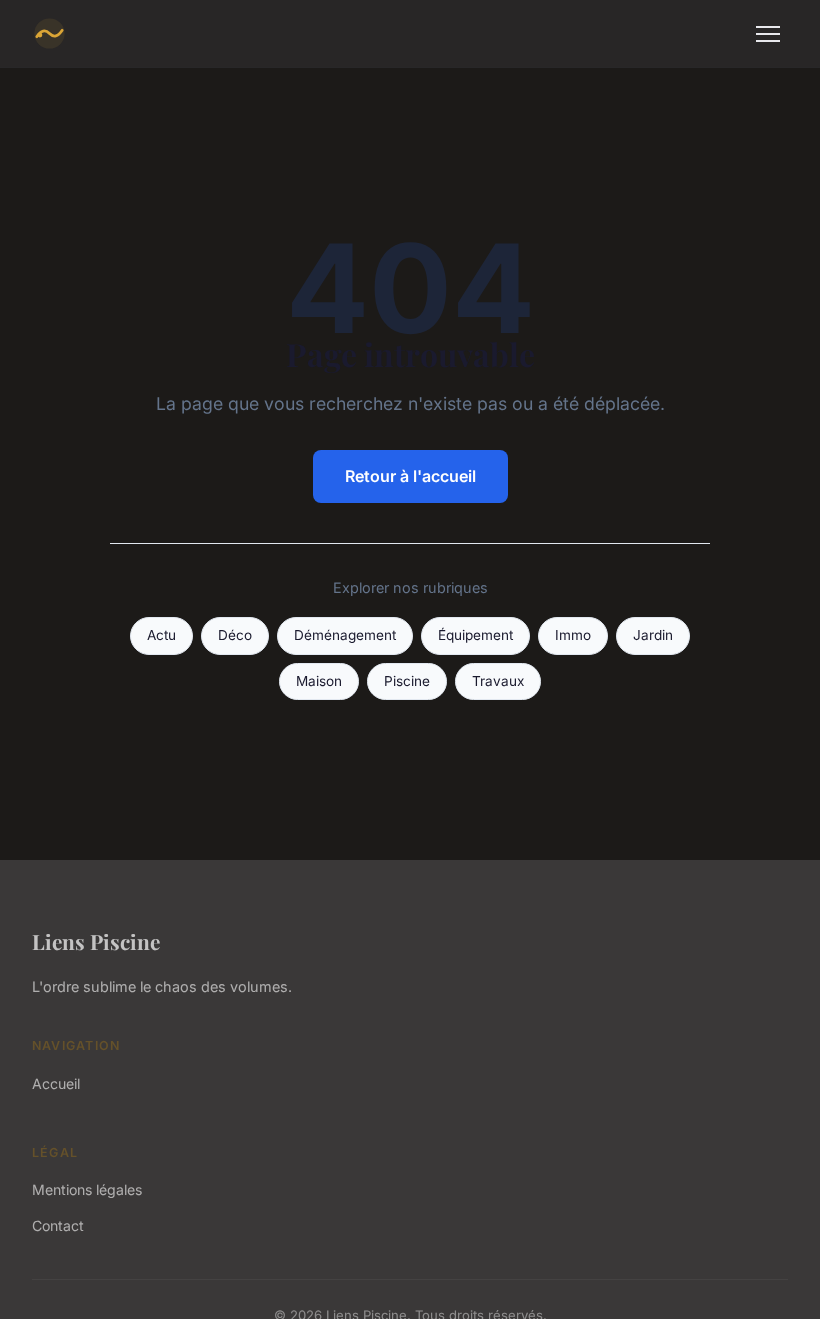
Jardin (653, 635)
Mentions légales (87, 1189)
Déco (235, 635)
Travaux (498, 681)
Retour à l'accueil (410, 476)
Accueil (56, 1083)
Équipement (475, 635)
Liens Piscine (96, 941)
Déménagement (345, 635)
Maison (319, 681)
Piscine (407, 681)
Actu (161, 635)
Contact (58, 1225)
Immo (573, 635)
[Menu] (768, 34)
